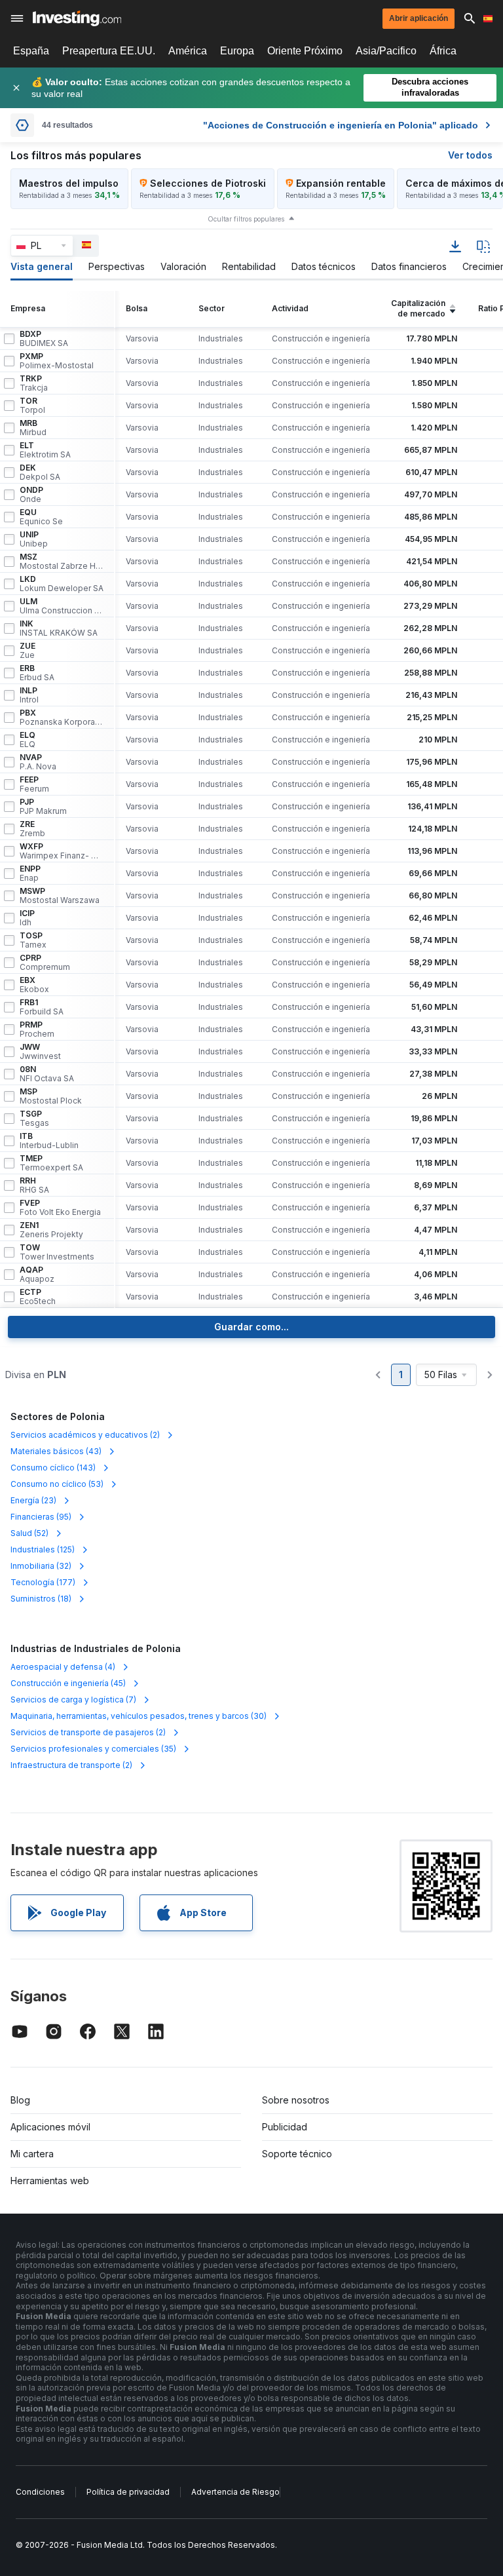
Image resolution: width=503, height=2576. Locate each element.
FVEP (60, 1208)
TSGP (34, 1119)
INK (59, 628)
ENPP (30, 874)
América (188, 51)
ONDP (31, 495)
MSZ (62, 562)
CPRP (45, 963)
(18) (41, 1599)
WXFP (62, 851)
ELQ (28, 740)
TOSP (33, 940)
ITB (49, 1141)
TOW (57, 1252)
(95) (41, 1517)
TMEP (51, 1163)
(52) (29, 1533)
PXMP (57, 361)
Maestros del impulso (69, 183)
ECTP (38, 1297)
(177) (43, 1582)
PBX (62, 718)
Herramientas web (50, 2181)
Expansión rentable (341, 183)
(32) (41, 1566)
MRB (33, 428)
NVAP (38, 762)
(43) (56, 1451)
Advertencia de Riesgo (235, 2492)
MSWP (60, 896)
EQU (41, 517)
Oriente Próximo (305, 51)
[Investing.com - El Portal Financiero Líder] (77, 18)
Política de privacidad (128, 2492)
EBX (34, 985)
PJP (43, 807)
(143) (53, 1468)
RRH (34, 1185)
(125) (43, 1549)
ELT (45, 450)
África (443, 51)
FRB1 (42, 1007)
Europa (237, 51)
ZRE (32, 829)
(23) (33, 1500)
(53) (57, 1484)
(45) (68, 1683)
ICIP (27, 918)
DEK (40, 472)
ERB (37, 673)
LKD (62, 584)
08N (47, 1074)
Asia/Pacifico (386, 51)
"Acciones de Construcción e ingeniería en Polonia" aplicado (341, 125)
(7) (73, 1700)
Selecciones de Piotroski (208, 183)
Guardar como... (251, 1327)
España (31, 51)
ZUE (28, 651)
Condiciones (40, 2492)
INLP (29, 695)
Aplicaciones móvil (50, 2127)
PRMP (37, 1029)
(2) (85, 1435)
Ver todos (470, 155)
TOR (32, 406)
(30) (139, 1716)
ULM (62, 606)
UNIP (34, 539)
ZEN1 (51, 1230)
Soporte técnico (297, 2154)
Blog (20, 2100)
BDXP (44, 339)
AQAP (37, 1275)
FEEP (34, 784)
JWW (40, 1052)
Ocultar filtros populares (246, 219)
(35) (93, 1749)
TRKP (34, 383)
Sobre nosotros (296, 2100)
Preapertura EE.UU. (109, 51)
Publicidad (285, 2127)
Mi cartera (32, 2154)
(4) (63, 1667)
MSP (51, 1096)
